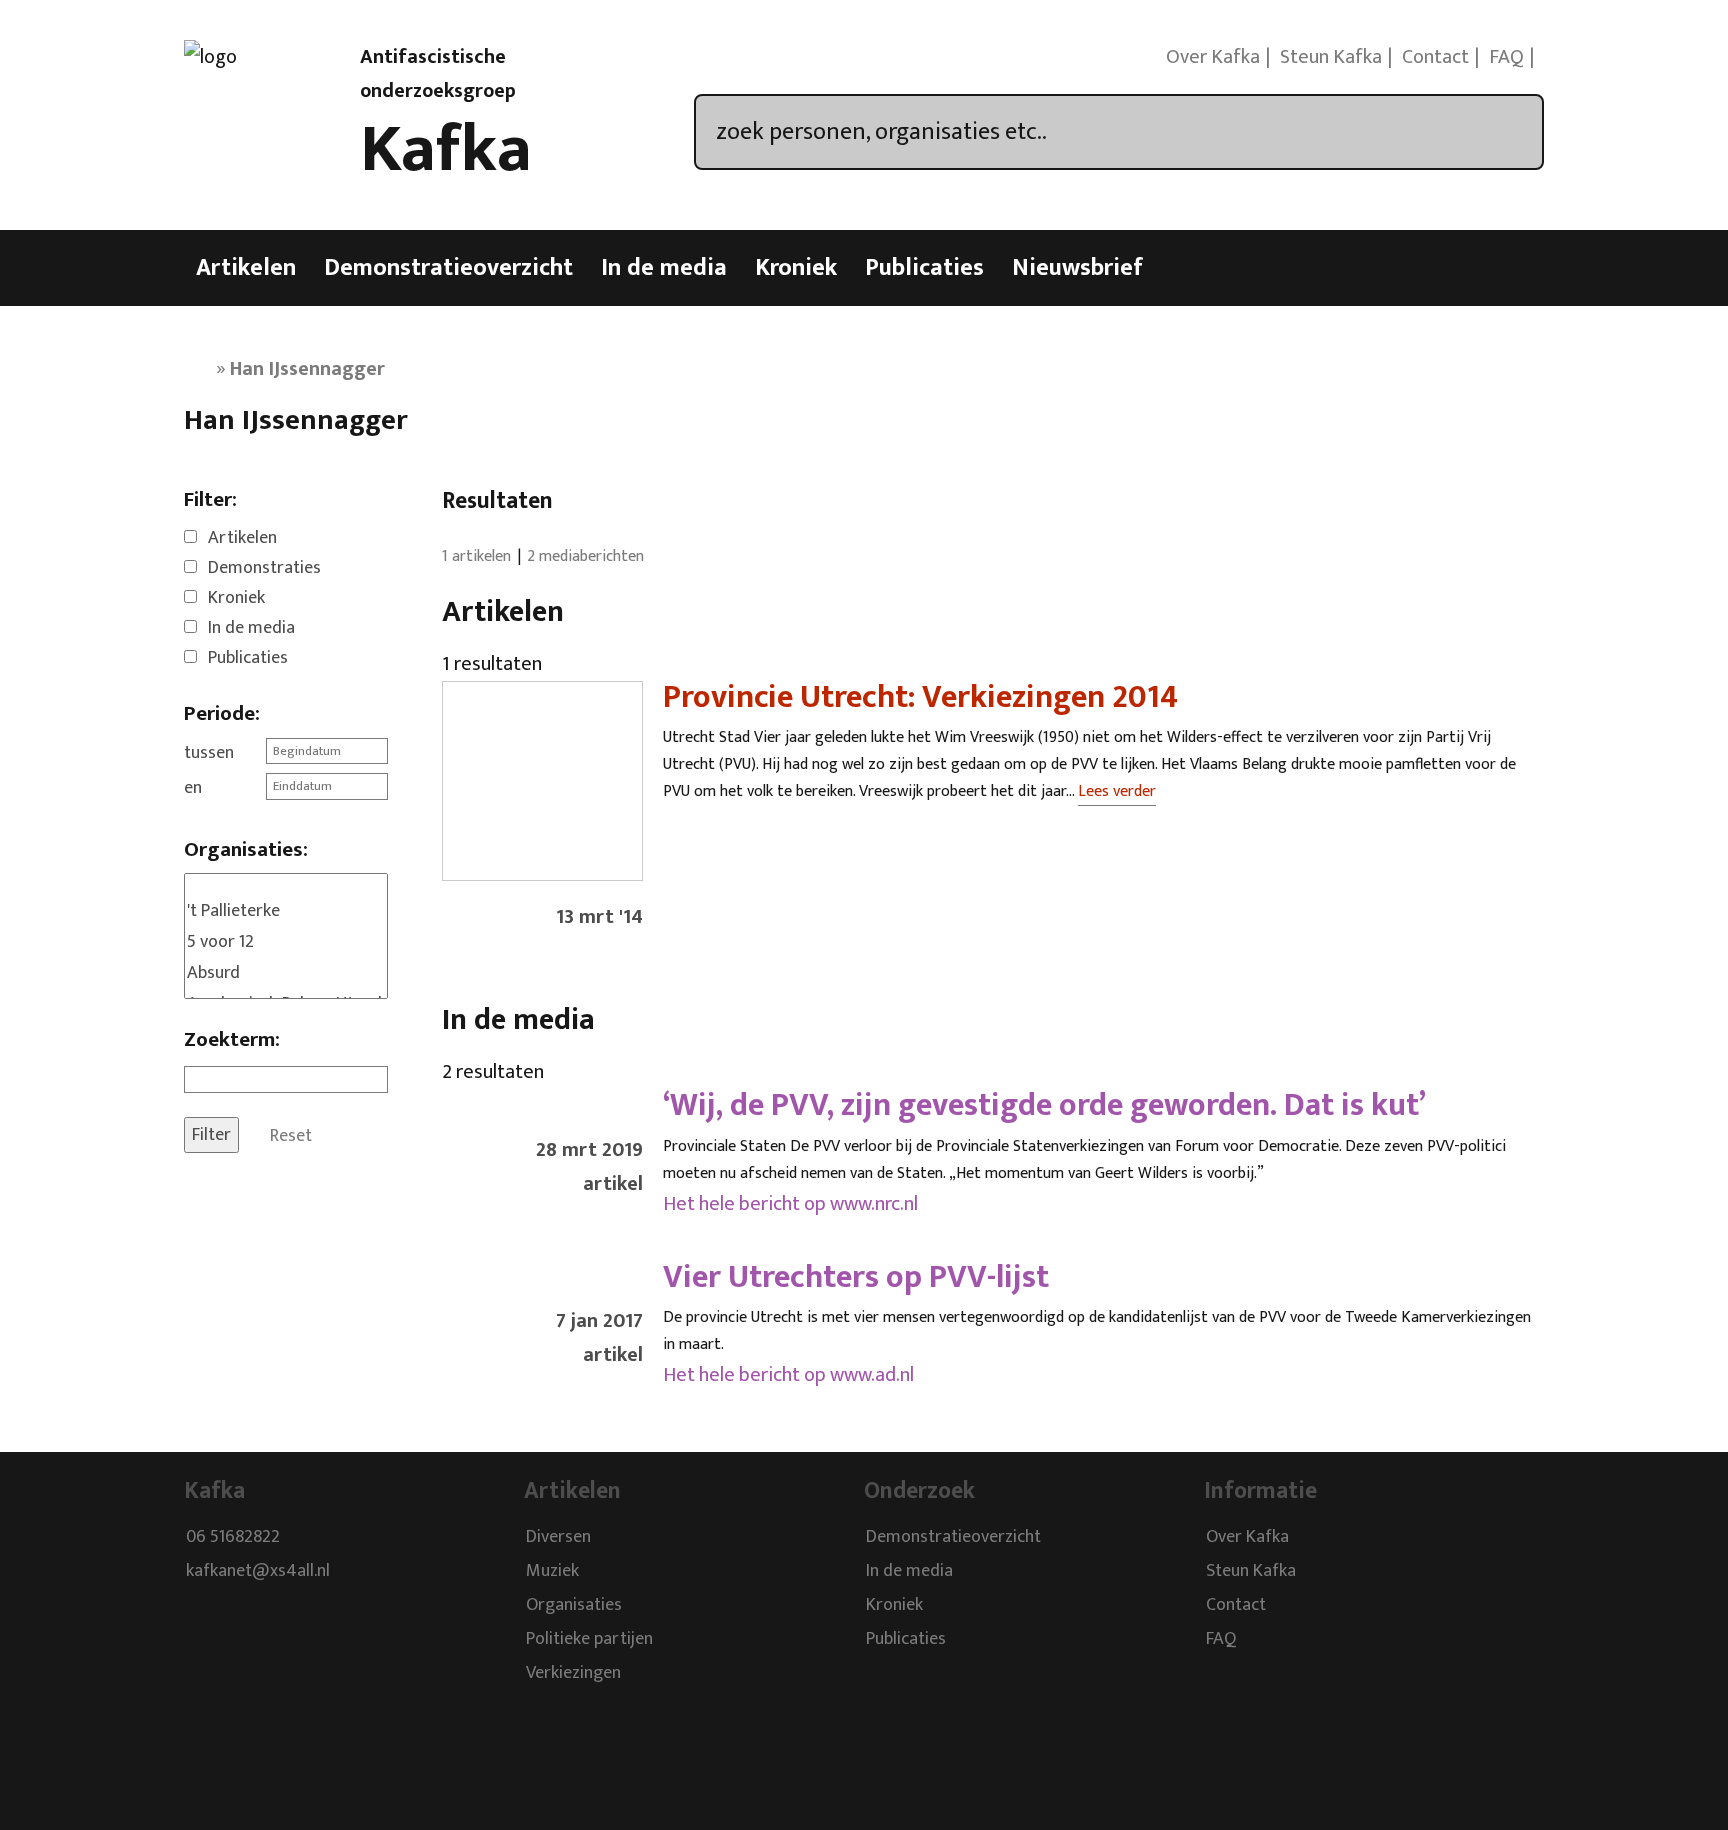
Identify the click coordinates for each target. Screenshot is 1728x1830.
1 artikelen (476, 556)
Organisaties (574, 1606)
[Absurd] (286, 973)
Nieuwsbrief (1077, 268)
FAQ (1506, 57)
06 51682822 (233, 1538)
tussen (209, 753)
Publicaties (924, 268)
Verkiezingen (573, 1674)
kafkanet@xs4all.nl (258, 1572)
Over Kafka (1213, 57)
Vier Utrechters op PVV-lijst (856, 1277)
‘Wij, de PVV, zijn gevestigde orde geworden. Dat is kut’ (1044, 1105)
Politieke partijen (589, 1640)
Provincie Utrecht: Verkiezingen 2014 (920, 697)
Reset (291, 1135)
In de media (664, 268)
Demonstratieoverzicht (448, 268)
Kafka (446, 150)
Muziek (552, 1572)
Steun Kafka (1331, 57)
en (193, 788)
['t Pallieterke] (286, 911)
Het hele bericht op (790, 1204)
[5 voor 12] (286, 942)
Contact (1435, 57)
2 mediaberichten (585, 556)
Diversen (558, 1538)
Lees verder (1117, 791)
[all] (286, 885)
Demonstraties (264, 568)
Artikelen (246, 268)
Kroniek (796, 268)
